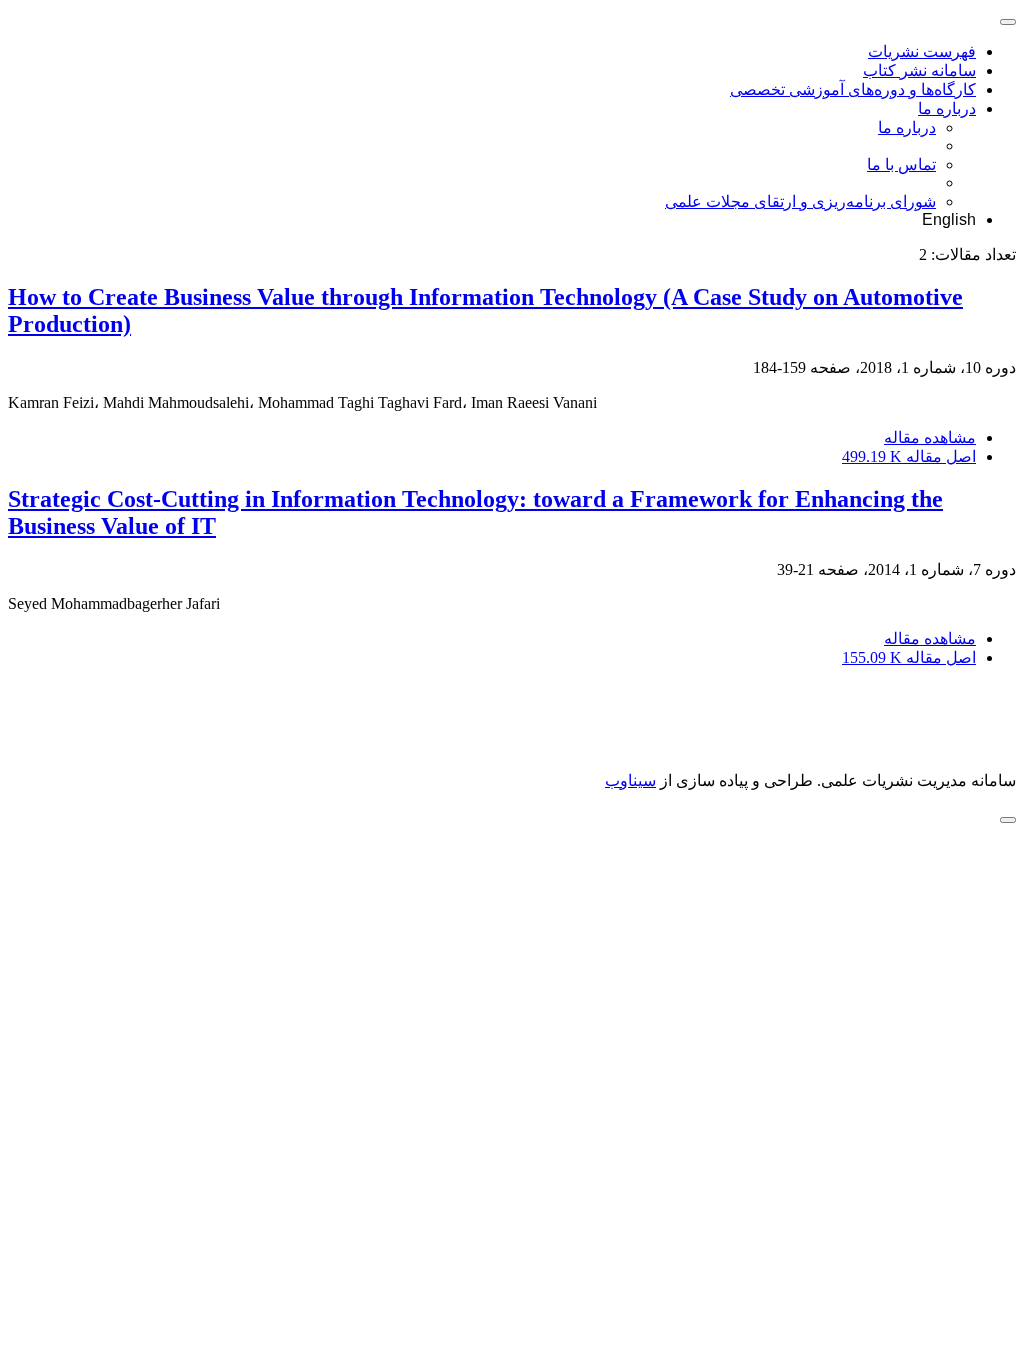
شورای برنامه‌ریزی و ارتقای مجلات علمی (800, 201)
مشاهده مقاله (930, 437)
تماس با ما (901, 164)
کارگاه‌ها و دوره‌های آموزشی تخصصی (853, 89)
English (949, 219)
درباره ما (947, 108)
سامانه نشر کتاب (919, 70)
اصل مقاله (909, 456)
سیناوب (630, 780)
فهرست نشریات (922, 51)
